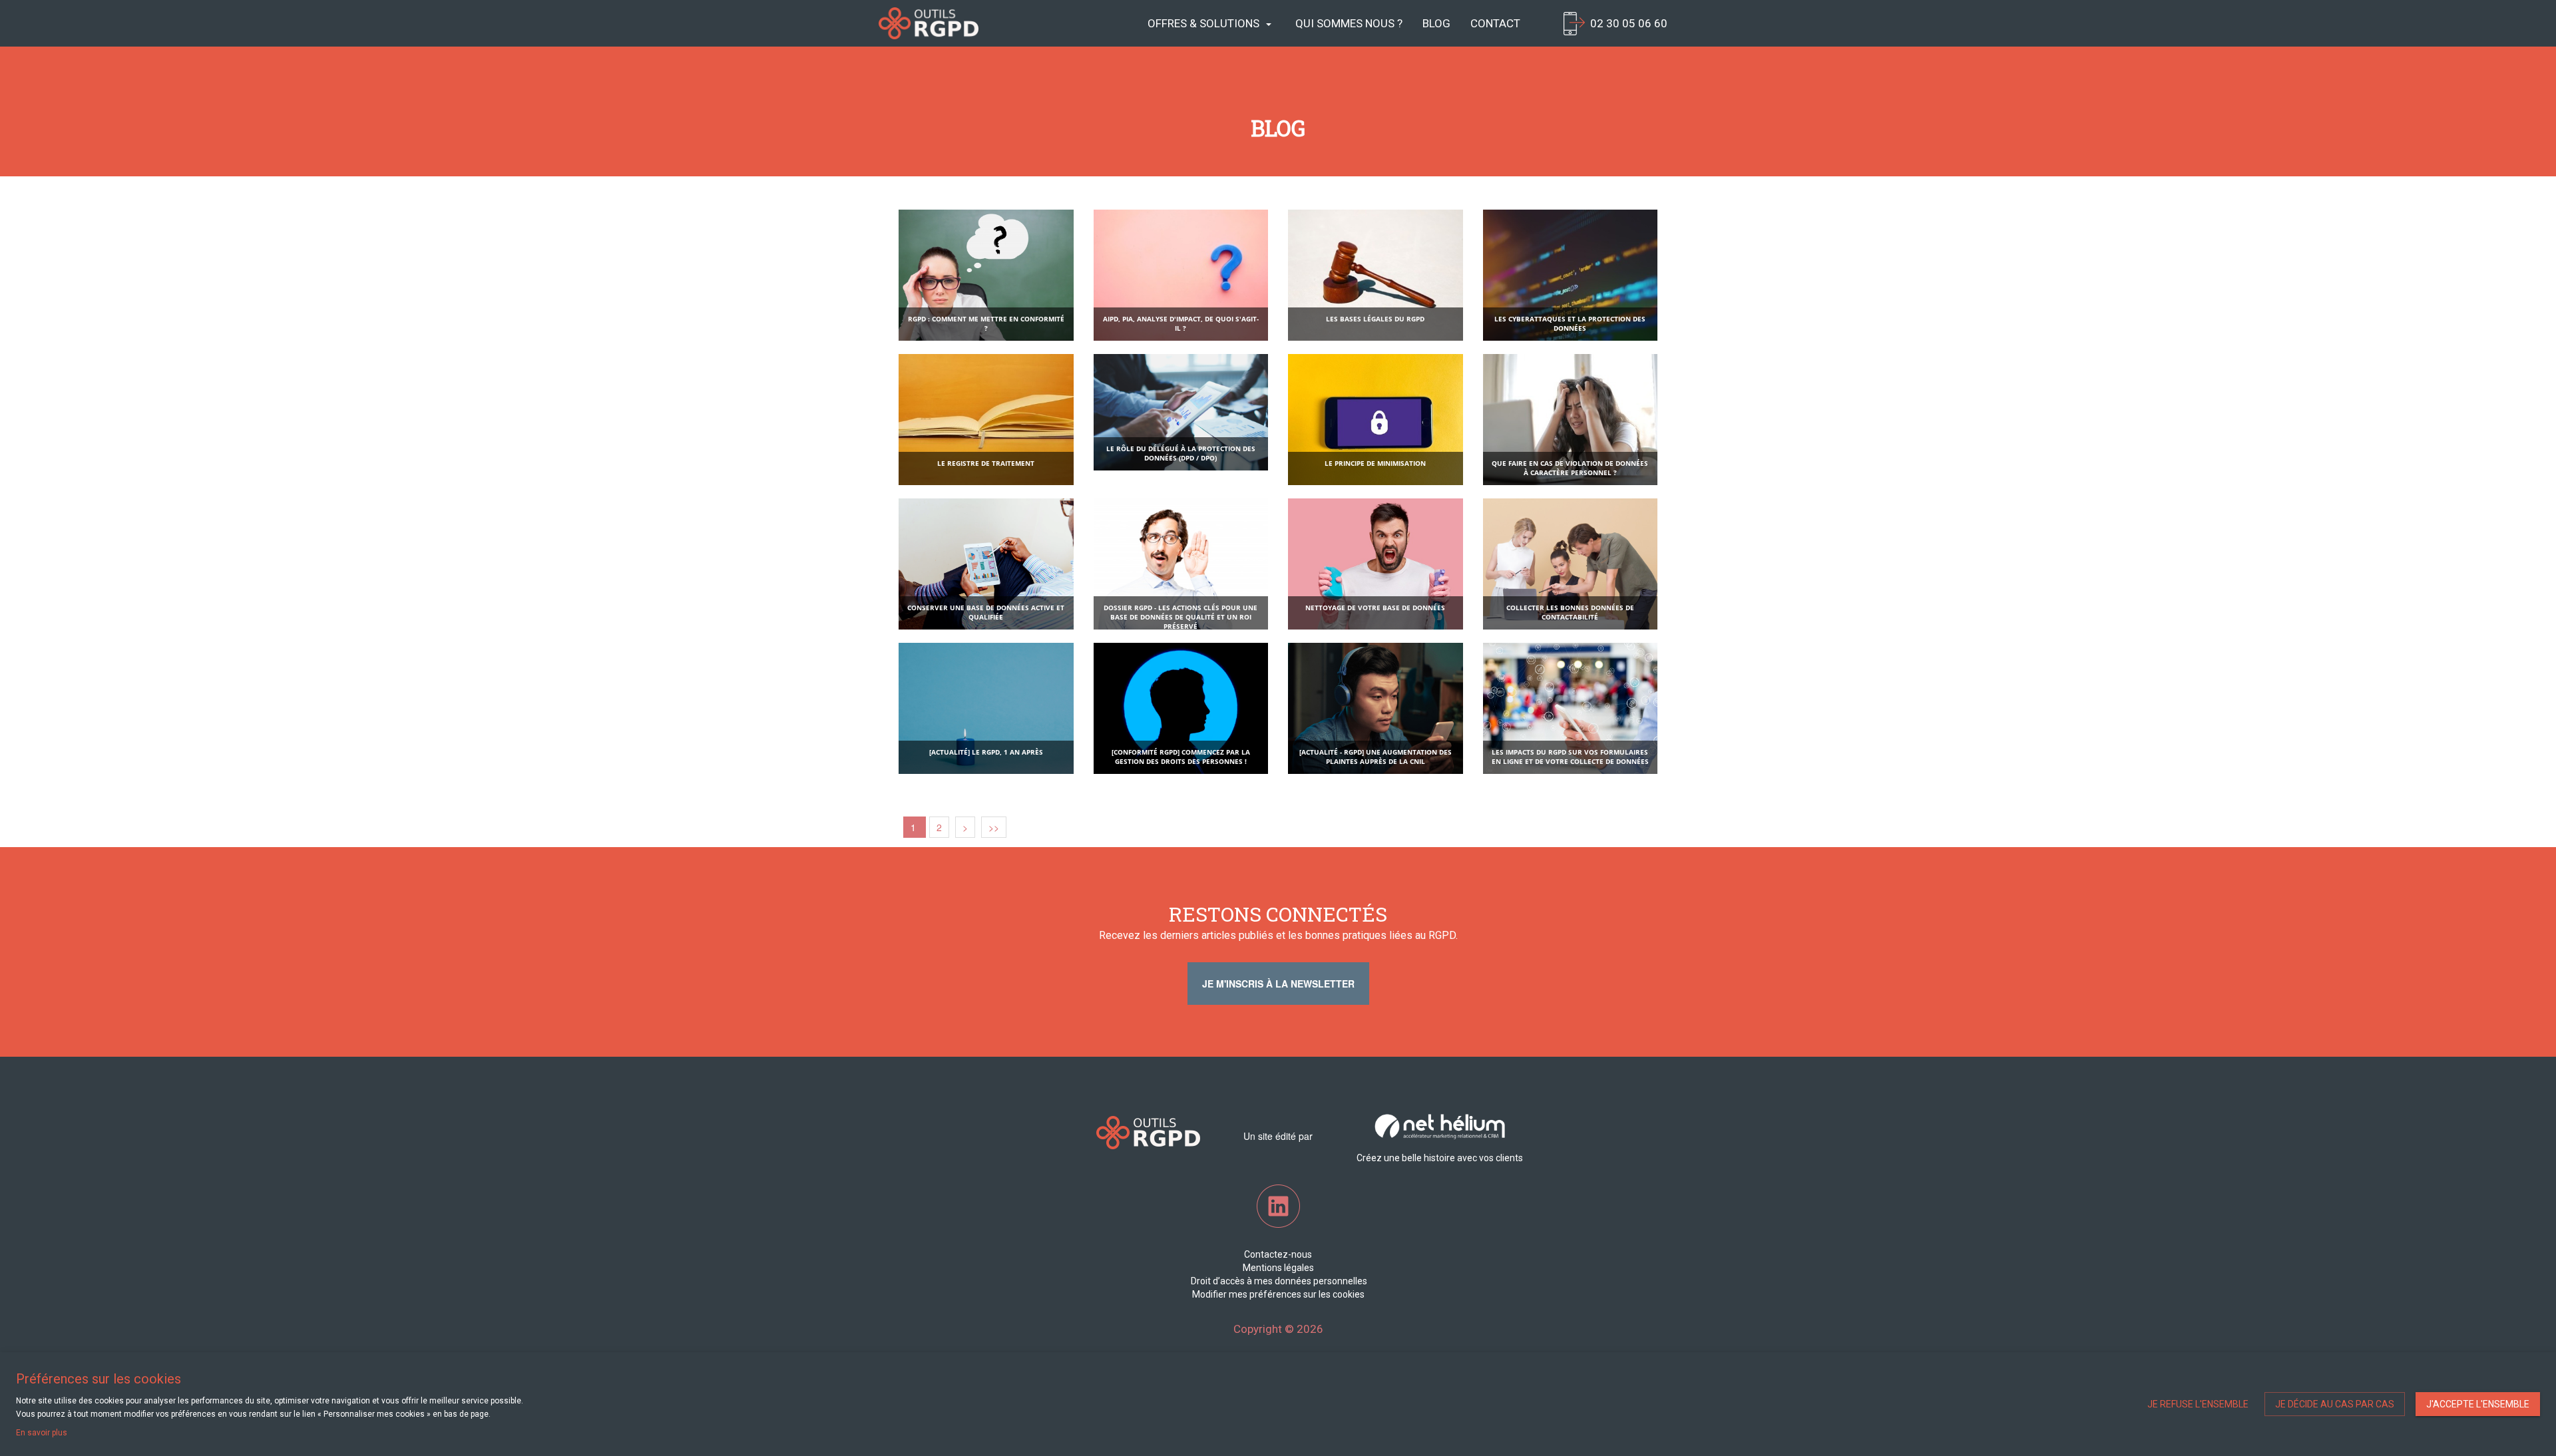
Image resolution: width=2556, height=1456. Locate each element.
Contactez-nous (1278, 1254)
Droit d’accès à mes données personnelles (1278, 1281)
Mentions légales (1278, 1268)
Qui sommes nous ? (1349, 23)
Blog (1436, 23)
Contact (1495, 23)
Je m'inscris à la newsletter (1278, 984)
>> (994, 827)
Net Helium (929, 23)
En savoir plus (42, 1433)
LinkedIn (1278, 1206)
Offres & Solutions (1203, 23)
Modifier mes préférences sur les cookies (1278, 1294)
